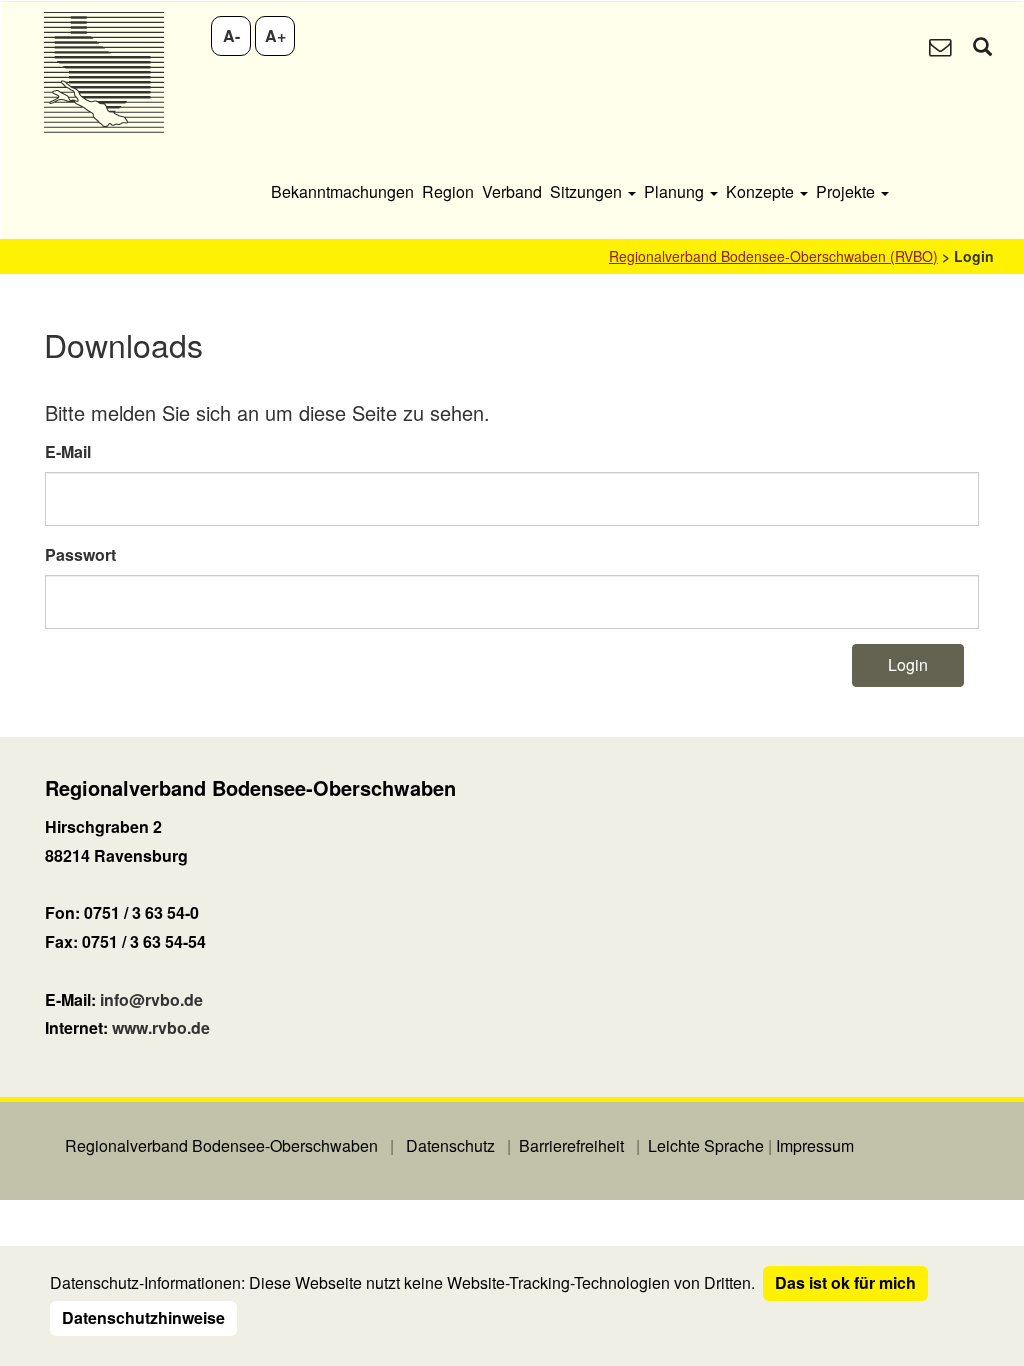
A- (231, 35)
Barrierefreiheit (571, 1145)
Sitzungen (588, 191)
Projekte (847, 191)
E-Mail (68, 451)
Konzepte (762, 191)
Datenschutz (450, 1145)
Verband (512, 191)
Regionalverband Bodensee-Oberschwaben (221, 1145)
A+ (275, 35)
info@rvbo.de (151, 999)
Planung (676, 191)
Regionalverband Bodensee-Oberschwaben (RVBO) (773, 256)
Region (448, 191)
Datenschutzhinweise (143, 1317)
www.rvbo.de (161, 1027)
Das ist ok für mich (845, 1282)
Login (908, 664)
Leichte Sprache (706, 1145)
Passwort (80, 554)
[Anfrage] (940, 48)
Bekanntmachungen (342, 191)
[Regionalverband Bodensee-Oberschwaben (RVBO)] (103, 73)
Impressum (815, 1145)
